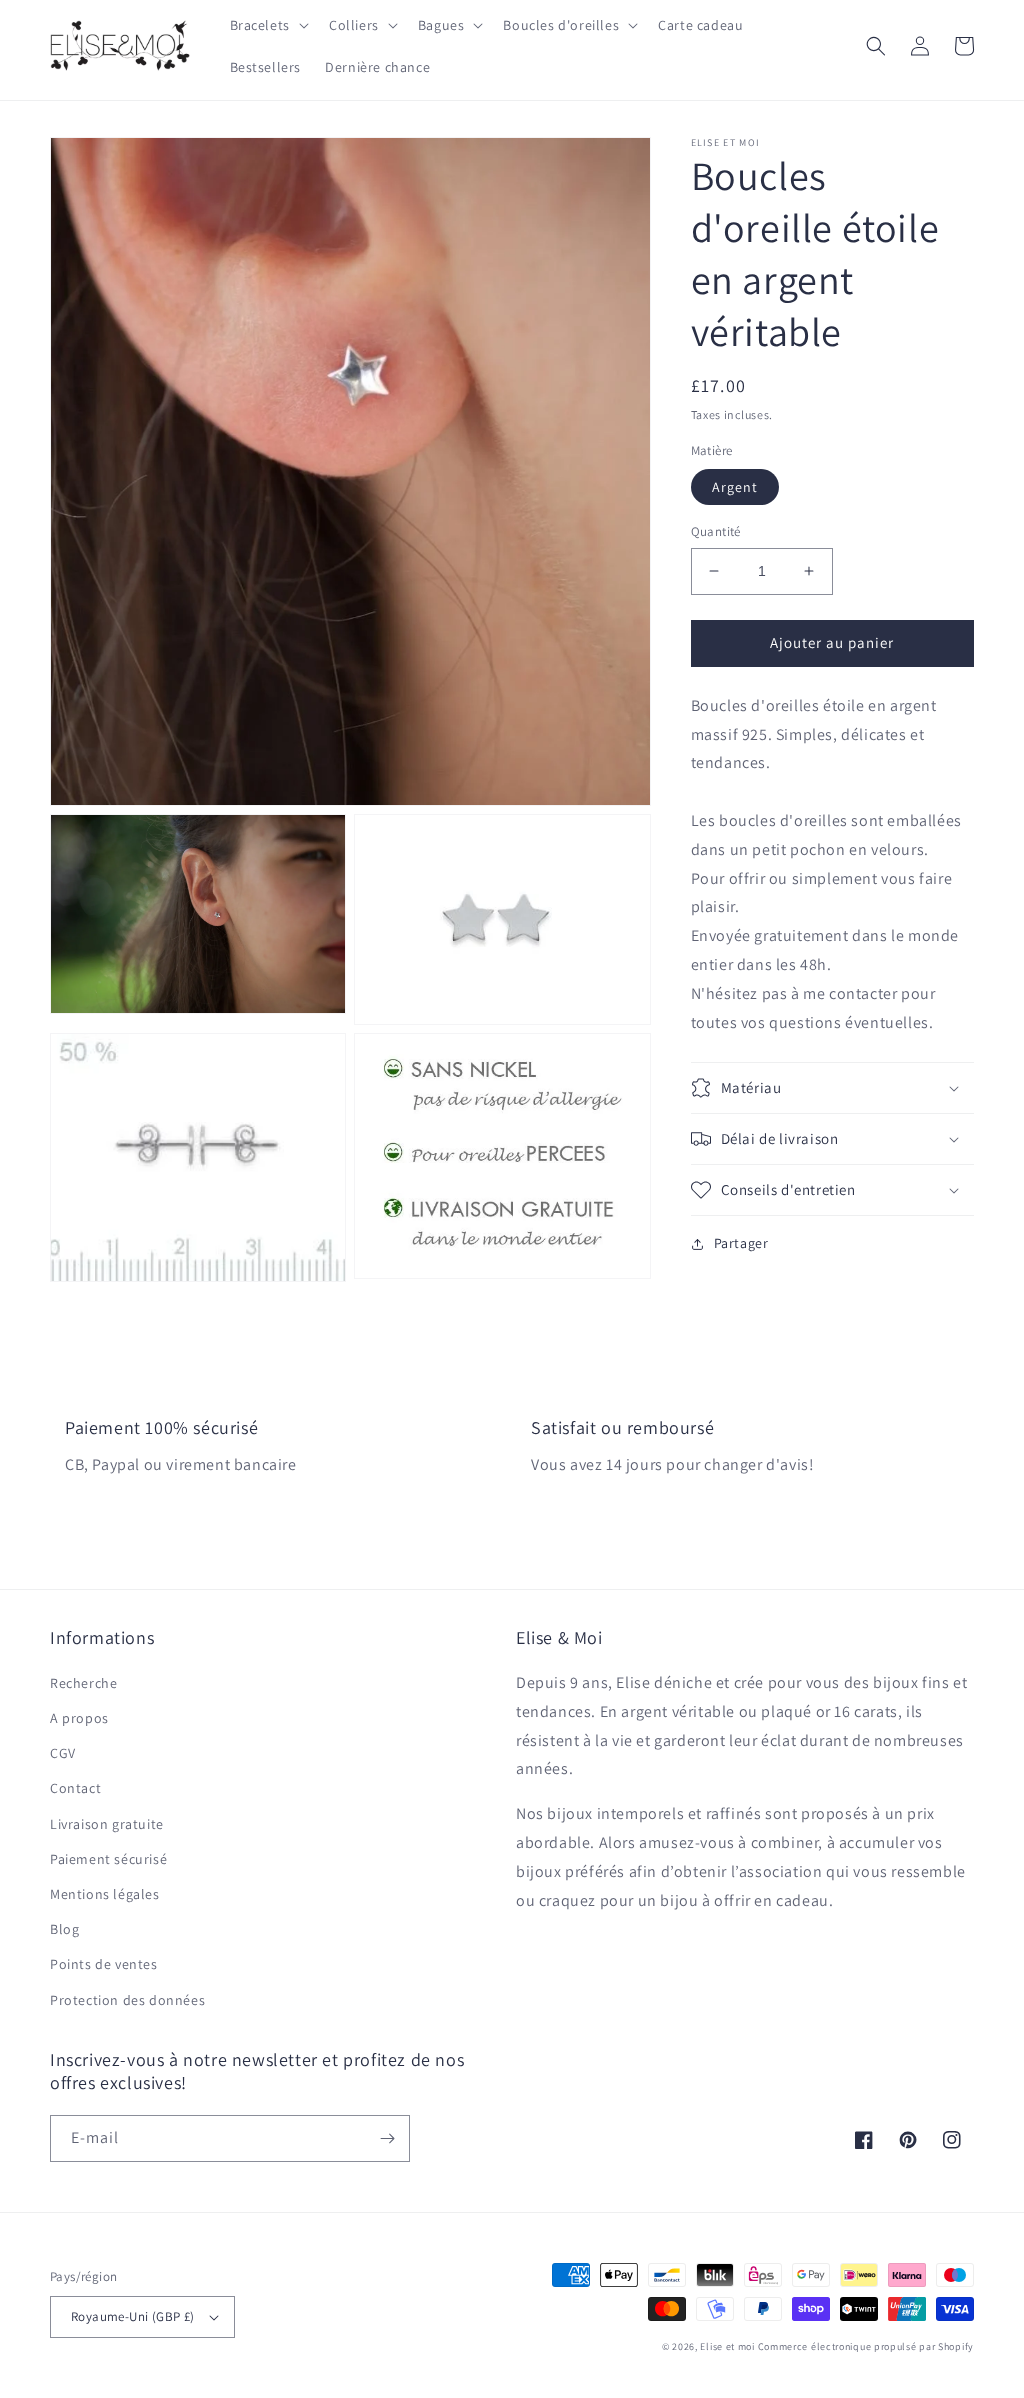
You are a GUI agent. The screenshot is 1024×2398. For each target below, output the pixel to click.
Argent (735, 487)
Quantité (716, 531)
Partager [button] (741, 1243)
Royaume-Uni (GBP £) (133, 2316)
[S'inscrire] (387, 2138)
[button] (267, 25)
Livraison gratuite (107, 1824)
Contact (75, 1788)
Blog (64, 1929)
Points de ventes (104, 1964)
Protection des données (127, 2000)
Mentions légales (105, 1894)
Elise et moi (727, 2346)
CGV (63, 1753)
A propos (79, 1718)
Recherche (83, 1683)
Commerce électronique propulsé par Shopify (866, 2346)
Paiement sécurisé (108, 1859)
